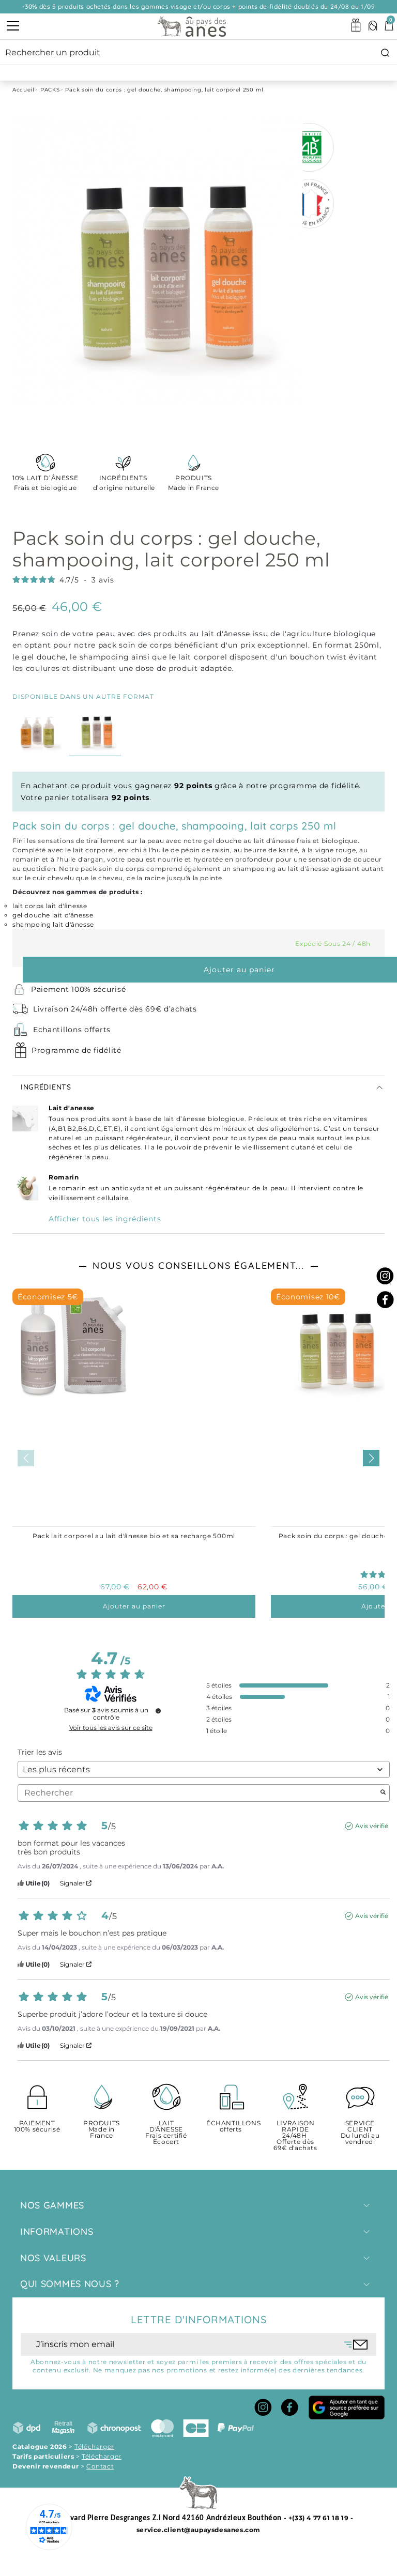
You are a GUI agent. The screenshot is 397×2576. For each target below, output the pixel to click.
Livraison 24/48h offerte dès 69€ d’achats (115, 1009)
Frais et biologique (45, 483)
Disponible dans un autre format (83, 696)
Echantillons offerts (72, 1030)
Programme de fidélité (77, 1050)
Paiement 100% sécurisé (78, 989)
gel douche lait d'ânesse (53, 915)
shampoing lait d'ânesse (53, 924)
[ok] (356, 2344)
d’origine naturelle (123, 483)
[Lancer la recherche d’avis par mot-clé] (383, 1793)
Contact (100, 2466)
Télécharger (94, 2447)
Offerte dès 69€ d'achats (295, 2136)
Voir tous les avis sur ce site (111, 1728)
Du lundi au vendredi (360, 2133)
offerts (231, 2127)
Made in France (194, 483)
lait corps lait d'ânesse (50, 906)
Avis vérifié (372, 1826)
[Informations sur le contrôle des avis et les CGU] (158, 1711)
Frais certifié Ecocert (166, 2133)
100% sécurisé (37, 2127)
